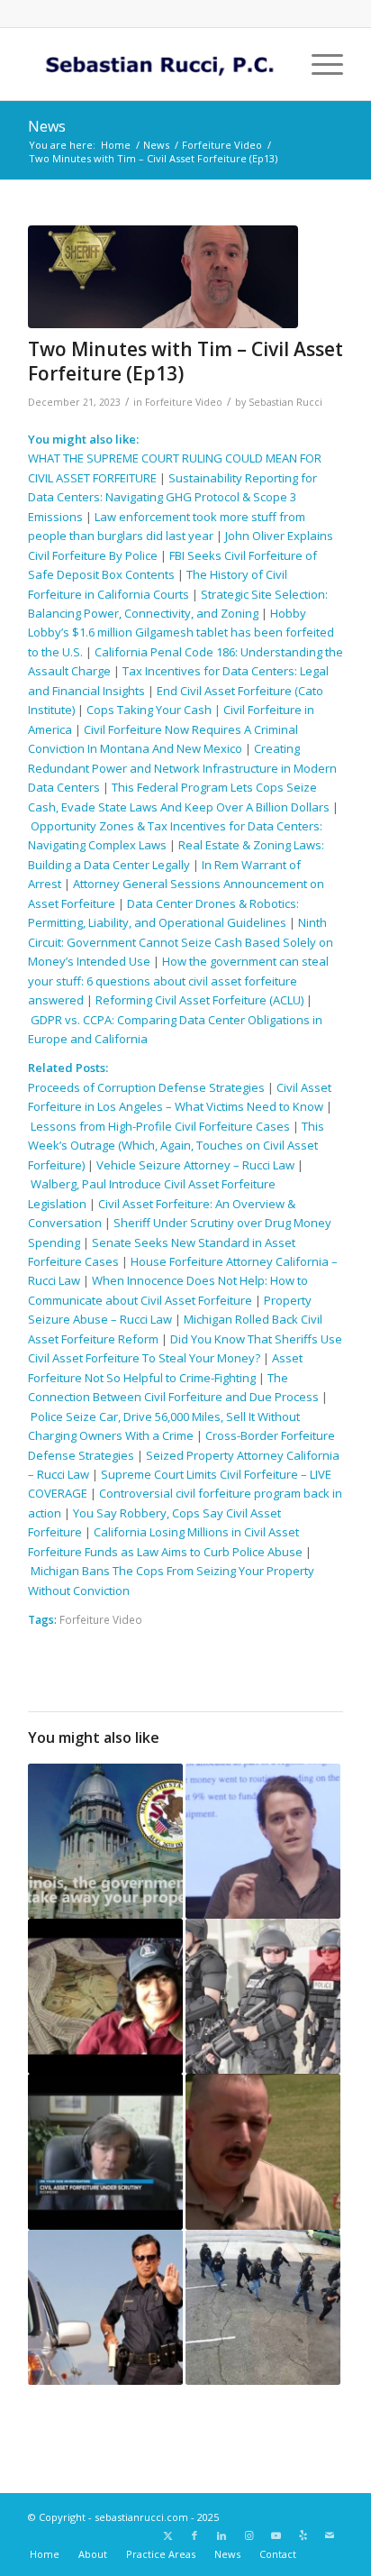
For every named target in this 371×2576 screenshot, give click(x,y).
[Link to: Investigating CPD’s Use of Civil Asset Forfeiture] (263, 1841)
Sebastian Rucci (285, 402)
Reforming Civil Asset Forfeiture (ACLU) (199, 1000)
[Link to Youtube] (276, 2535)
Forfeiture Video (184, 402)
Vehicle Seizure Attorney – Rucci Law (195, 1165)
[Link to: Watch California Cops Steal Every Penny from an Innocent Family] (263, 2307)
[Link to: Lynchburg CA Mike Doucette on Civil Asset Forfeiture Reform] (105, 2151)
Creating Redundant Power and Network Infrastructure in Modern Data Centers (182, 768)
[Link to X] (167, 2535)
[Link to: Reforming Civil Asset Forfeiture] (105, 1841)
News (47, 126)
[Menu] (318, 64)
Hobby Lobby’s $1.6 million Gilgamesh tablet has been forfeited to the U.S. (181, 633)
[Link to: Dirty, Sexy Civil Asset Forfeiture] (105, 2307)
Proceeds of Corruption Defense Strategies (146, 1087)
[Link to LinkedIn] (222, 2535)
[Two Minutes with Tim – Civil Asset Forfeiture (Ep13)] (163, 277)
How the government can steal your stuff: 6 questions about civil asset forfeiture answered (178, 981)
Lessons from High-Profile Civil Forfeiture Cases (160, 1126)
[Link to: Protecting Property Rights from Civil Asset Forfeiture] (263, 2151)
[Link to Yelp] (303, 2535)
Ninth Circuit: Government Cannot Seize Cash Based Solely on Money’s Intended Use (181, 942)
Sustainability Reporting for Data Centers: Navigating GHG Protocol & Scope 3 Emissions (172, 497)
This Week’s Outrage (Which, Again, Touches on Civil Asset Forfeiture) (176, 1146)
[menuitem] (318, 64)
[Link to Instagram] (249, 2535)
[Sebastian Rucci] (154, 64)
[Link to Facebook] (195, 2535)
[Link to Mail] (330, 2535)
